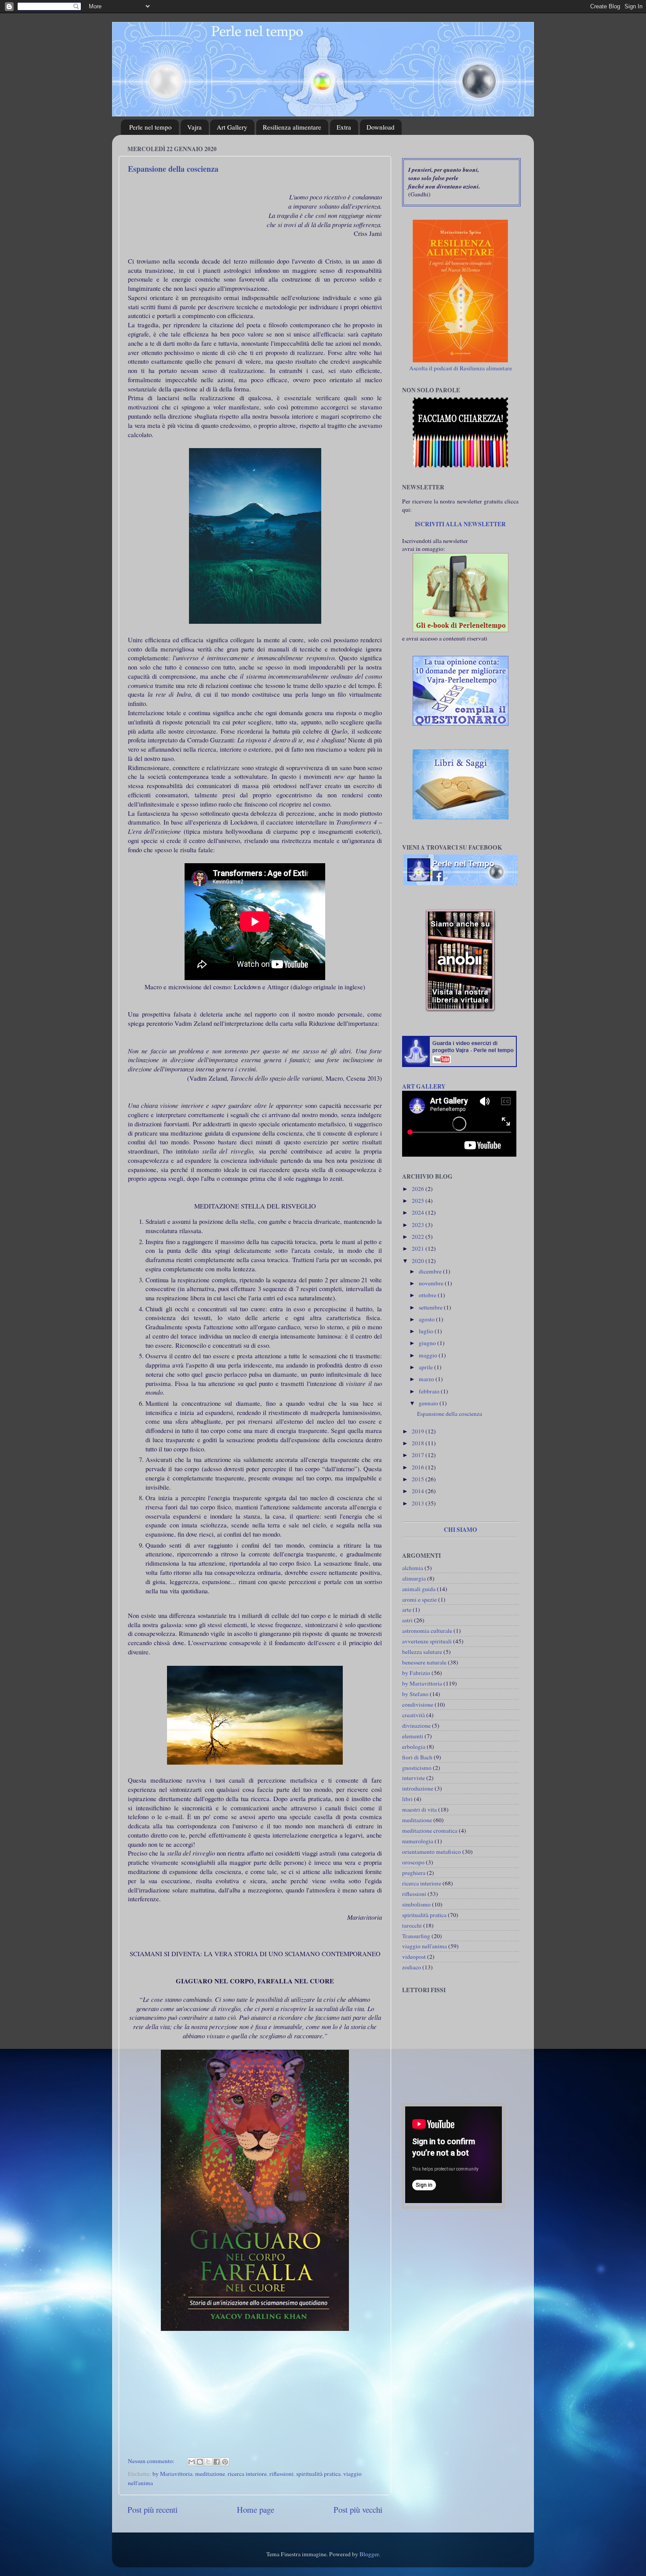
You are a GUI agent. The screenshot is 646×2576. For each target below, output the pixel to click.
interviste (414, 1778)
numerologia (418, 1841)
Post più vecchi (358, 2509)
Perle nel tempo (151, 127)
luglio (427, 1331)
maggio (429, 1355)
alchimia (413, 1568)
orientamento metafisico (432, 1852)
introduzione (418, 1788)
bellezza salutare (422, 1652)
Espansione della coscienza (173, 169)
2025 (419, 1201)
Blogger (369, 2554)
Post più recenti (152, 2509)
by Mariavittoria (172, 2474)
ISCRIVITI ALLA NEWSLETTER (460, 524)
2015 (419, 1479)
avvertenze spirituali (427, 1641)
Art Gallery (232, 127)
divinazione (416, 1726)
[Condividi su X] (208, 2462)
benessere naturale (424, 1662)
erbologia (414, 1747)
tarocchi (412, 1925)
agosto (427, 1319)
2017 (419, 1455)
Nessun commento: (152, 2461)
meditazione (210, 2474)
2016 (419, 1467)
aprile (426, 1367)
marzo (427, 1379)
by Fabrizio (416, 1673)
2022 (419, 1237)
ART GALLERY (424, 1086)
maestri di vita (419, 1809)
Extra (344, 127)
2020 (419, 1261)
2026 (419, 1189)
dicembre (431, 1271)
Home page (256, 2509)
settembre (431, 1307)
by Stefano (415, 1694)
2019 (419, 1431)
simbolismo (416, 1904)
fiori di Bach (417, 1757)
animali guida (419, 1589)
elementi (413, 1736)
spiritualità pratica (318, 2474)
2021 (419, 1248)
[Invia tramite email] (192, 2462)
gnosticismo (417, 1768)
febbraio (430, 1391)
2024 (419, 1212)
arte (407, 1610)
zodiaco (412, 1967)
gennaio (429, 1403)
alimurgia (414, 1578)
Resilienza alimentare (292, 127)
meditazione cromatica (430, 1831)
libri (407, 1799)
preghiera (414, 1873)
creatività (414, 1715)
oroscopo (413, 1862)
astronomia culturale (427, 1631)
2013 (419, 1503)
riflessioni (281, 2474)
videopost (414, 1957)
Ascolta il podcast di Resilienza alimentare (461, 368)
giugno (428, 1343)
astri (407, 1620)
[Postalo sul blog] (200, 2462)
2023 (419, 1225)
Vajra (194, 127)
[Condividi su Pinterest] (225, 2462)
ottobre (428, 1295)
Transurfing (416, 1936)
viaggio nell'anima (425, 1946)
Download (381, 127)
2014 (419, 1491)
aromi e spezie (419, 1599)
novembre (432, 1283)
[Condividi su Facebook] (217, 2462)
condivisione (418, 1704)
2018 (419, 1443)
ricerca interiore (247, 2474)
